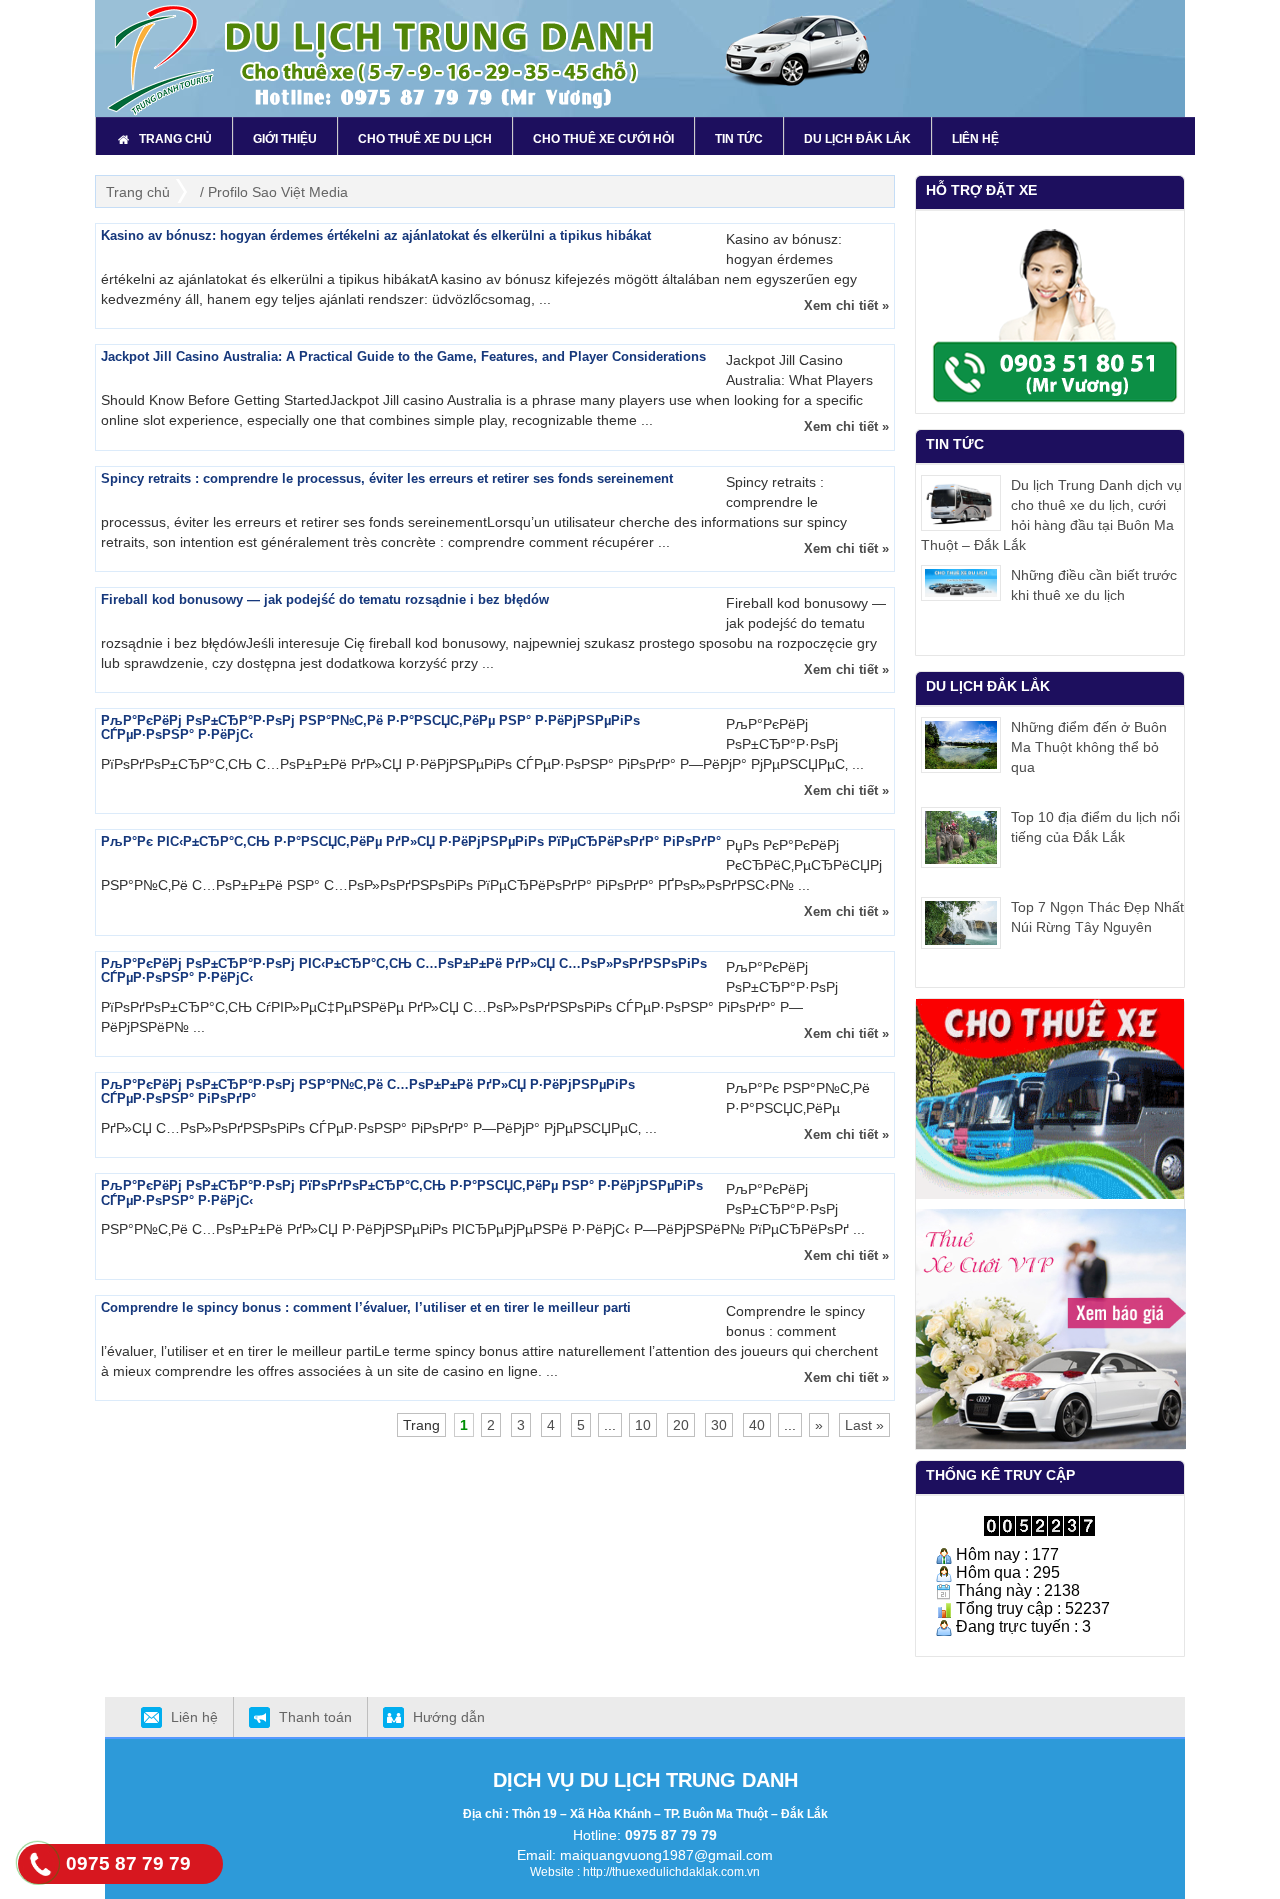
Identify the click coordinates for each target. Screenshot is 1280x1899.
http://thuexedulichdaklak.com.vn (671, 1872)
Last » (864, 1425)
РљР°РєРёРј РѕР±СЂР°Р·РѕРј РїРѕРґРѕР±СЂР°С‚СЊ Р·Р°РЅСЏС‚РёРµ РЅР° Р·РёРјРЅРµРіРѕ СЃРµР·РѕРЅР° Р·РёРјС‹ (402, 1192)
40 (757, 1425)
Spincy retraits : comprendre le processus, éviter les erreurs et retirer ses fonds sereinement (387, 478)
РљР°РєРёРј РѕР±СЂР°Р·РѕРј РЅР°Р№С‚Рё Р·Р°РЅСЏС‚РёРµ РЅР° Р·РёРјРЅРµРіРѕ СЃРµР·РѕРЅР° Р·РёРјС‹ (370, 727)
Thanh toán (315, 1717)
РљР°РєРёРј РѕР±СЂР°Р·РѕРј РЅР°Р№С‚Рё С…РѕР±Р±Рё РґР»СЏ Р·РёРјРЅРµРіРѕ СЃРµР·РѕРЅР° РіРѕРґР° (368, 1091)
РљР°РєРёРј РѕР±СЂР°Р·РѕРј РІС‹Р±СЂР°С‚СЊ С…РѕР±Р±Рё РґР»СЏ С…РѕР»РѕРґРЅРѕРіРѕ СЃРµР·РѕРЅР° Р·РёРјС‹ (404, 970)
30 (719, 1425)
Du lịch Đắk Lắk (988, 686)
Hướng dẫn (449, 1717)
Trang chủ (138, 192)
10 (643, 1425)
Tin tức (955, 444)
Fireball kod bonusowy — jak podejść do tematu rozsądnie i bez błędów (325, 599)
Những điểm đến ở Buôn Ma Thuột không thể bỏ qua (1089, 747)
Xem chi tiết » (846, 305)
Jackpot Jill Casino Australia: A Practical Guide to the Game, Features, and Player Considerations (403, 356)
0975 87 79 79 (671, 1835)
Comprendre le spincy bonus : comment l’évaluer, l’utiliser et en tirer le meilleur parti (366, 1307)
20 (681, 1425)
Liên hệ (194, 1717)
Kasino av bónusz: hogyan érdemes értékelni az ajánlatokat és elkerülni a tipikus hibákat (376, 235)
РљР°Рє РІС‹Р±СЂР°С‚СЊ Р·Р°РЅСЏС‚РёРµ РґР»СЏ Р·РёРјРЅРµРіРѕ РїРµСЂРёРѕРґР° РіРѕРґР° (411, 841)
